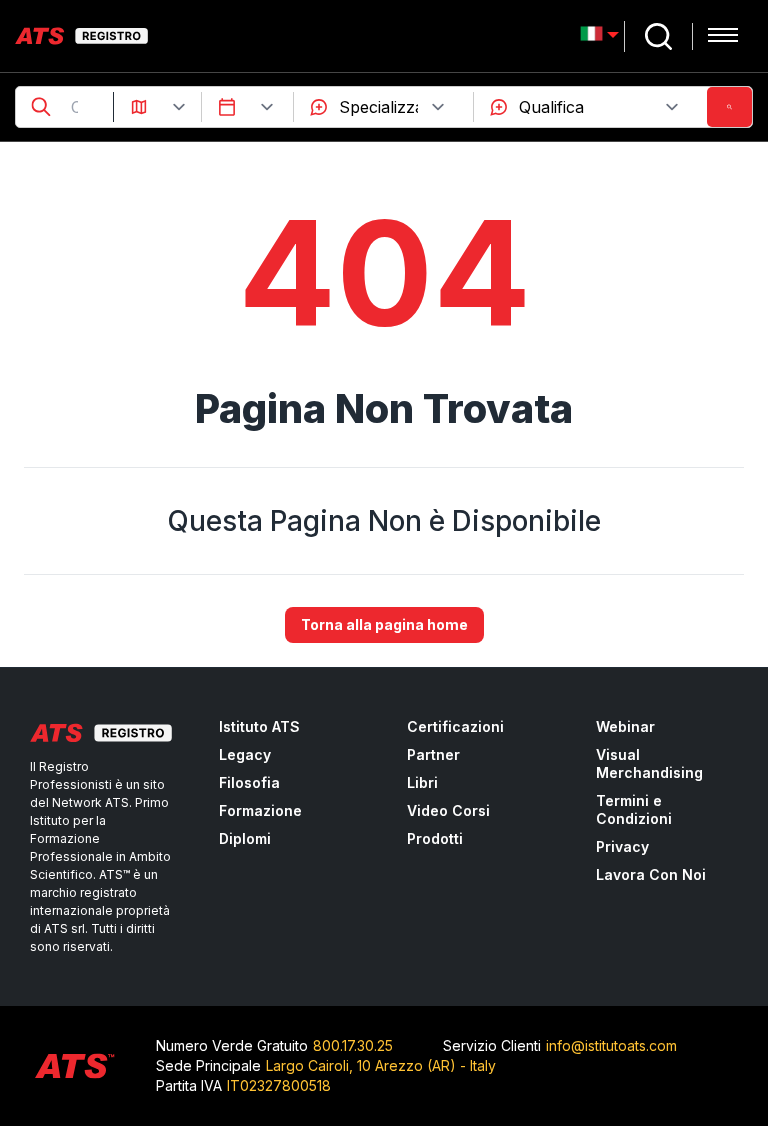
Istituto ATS (259, 726)
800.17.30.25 (353, 1045)
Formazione (260, 810)
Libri (422, 782)
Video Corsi (448, 810)
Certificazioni (455, 726)
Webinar (625, 726)
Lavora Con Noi (651, 874)
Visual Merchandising (649, 763)
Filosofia (249, 782)
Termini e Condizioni (634, 809)
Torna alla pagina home (384, 624)
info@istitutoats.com (611, 1045)
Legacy (245, 754)
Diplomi (245, 838)
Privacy (622, 846)
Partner (433, 754)
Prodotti (435, 838)
